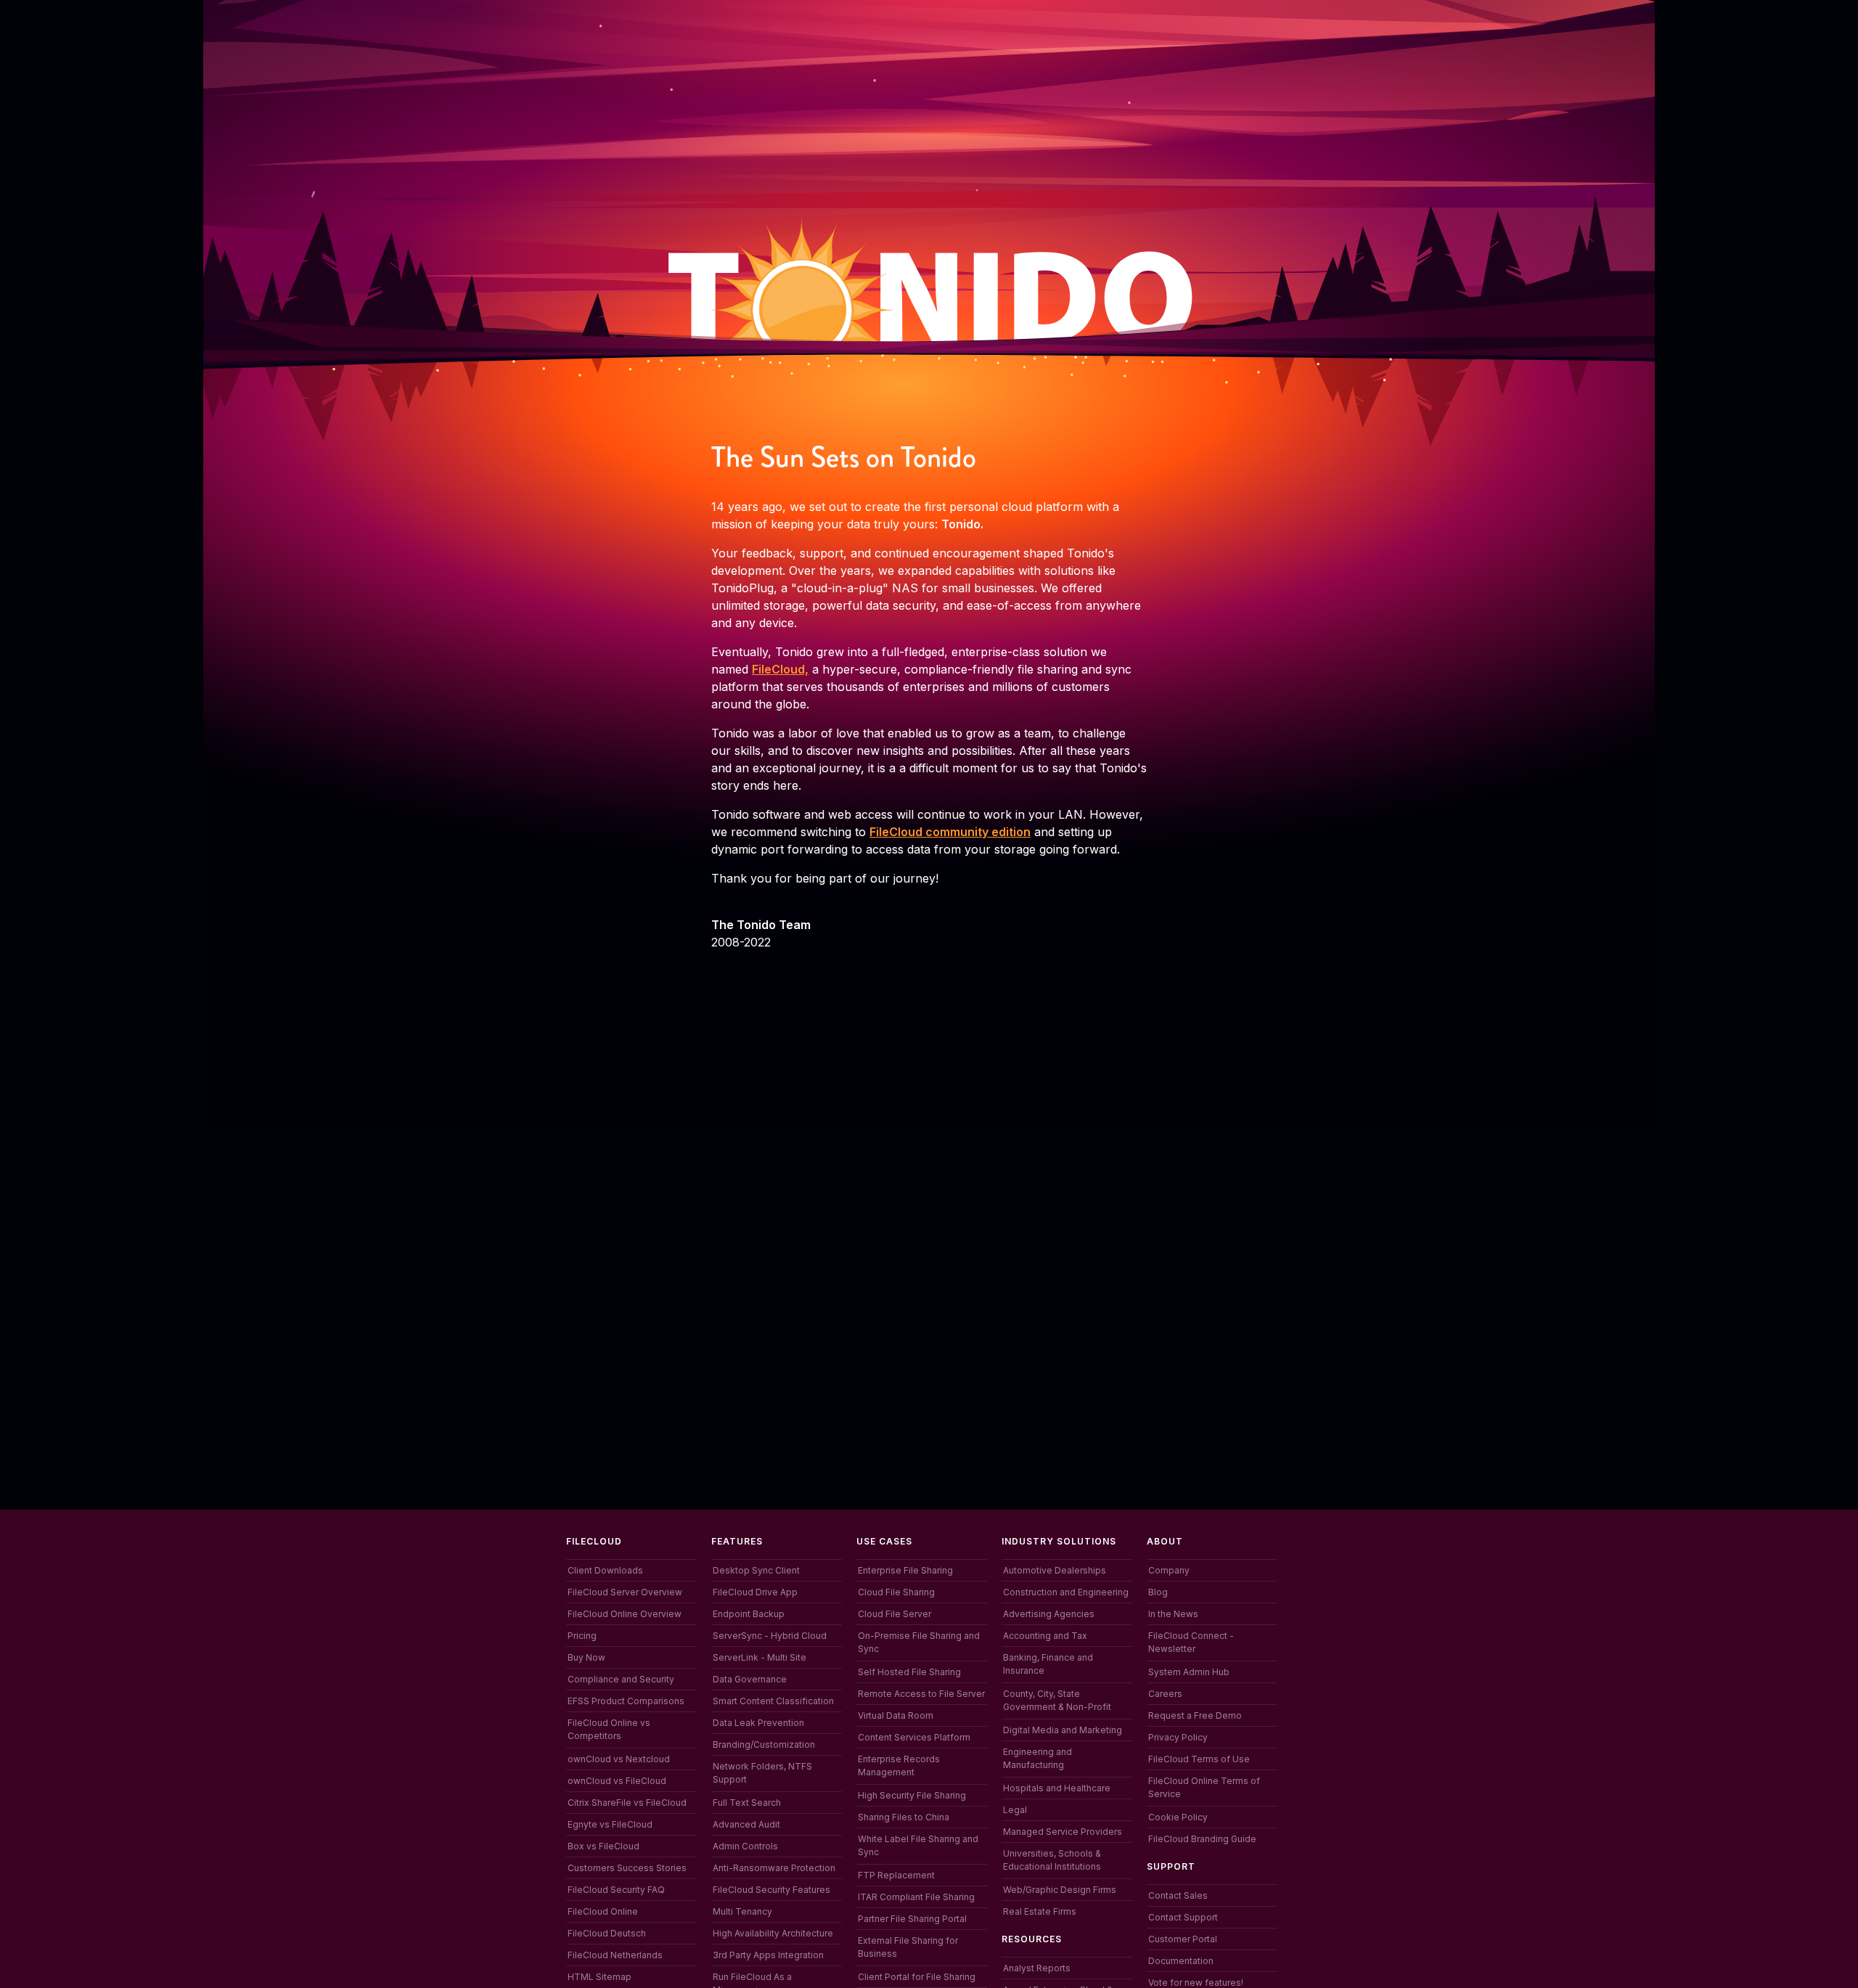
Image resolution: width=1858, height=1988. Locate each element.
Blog (1158, 1592)
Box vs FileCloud (603, 1846)
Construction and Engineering (1066, 1592)
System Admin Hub (1189, 1672)
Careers (1165, 1694)
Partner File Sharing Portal (912, 1919)
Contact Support (1183, 1917)
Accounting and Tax (1045, 1636)
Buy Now (586, 1657)
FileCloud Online (603, 1911)
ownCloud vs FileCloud (617, 1781)
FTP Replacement (896, 1875)
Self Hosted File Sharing (909, 1672)
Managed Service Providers (1063, 1832)
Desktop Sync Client (756, 1570)
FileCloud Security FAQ (616, 1890)
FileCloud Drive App (755, 1592)
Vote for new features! (1196, 1983)
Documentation (1181, 1961)
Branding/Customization (764, 1744)
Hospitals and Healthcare (1057, 1788)
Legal (1015, 1810)
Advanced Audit (746, 1824)
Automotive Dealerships (1055, 1570)
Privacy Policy (1178, 1737)
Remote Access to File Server (921, 1694)
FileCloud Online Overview (625, 1614)
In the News (1173, 1614)
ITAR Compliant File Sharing (916, 1897)
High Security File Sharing (912, 1795)
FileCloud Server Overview (625, 1592)
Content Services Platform (914, 1737)
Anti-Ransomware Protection (774, 1868)
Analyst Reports (1037, 1968)
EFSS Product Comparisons (626, 1701)
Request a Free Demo (1195, 1715)
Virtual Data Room (896, 1715)
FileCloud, (780, 669)
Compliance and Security (621, 1679)
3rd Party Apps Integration (768, 1955)
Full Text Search (747, 1803)
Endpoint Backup (749, 1614)
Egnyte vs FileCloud (610, 1824)
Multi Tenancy (742, 1911)
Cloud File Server (895, 1614)
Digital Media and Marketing (1063, 1730)
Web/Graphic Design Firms (1060, 1890)
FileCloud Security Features (772, 1890)
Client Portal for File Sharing (917, 1977)
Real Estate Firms (1040, 1911)
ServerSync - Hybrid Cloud (770, 1636)
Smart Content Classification (773, 1701)
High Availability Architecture (773, 1933)
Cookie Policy (1178, 1817)
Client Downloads (605, 1570)
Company (1169, 1570)
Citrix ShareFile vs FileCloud (627, 1803)
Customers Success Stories (627, 1868)
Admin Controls (745, 1846)
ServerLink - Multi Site (760, 1657)
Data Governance (750, 1679)
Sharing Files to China (904, 1817)
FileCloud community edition (950, 832)
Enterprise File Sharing (905, 1570)
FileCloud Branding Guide (1202, 1839)
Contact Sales (1178, 1895)
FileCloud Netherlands (615, 1955)
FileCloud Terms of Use (1199, 1759)
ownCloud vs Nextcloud (619, 1759)
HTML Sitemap (599, 1977)
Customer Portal (1183, 1939)
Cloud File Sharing (896, 1592)
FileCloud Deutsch (607, 1933)
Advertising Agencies (1049, 1614)
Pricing (582, 1636)
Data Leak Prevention (758, 1723)
